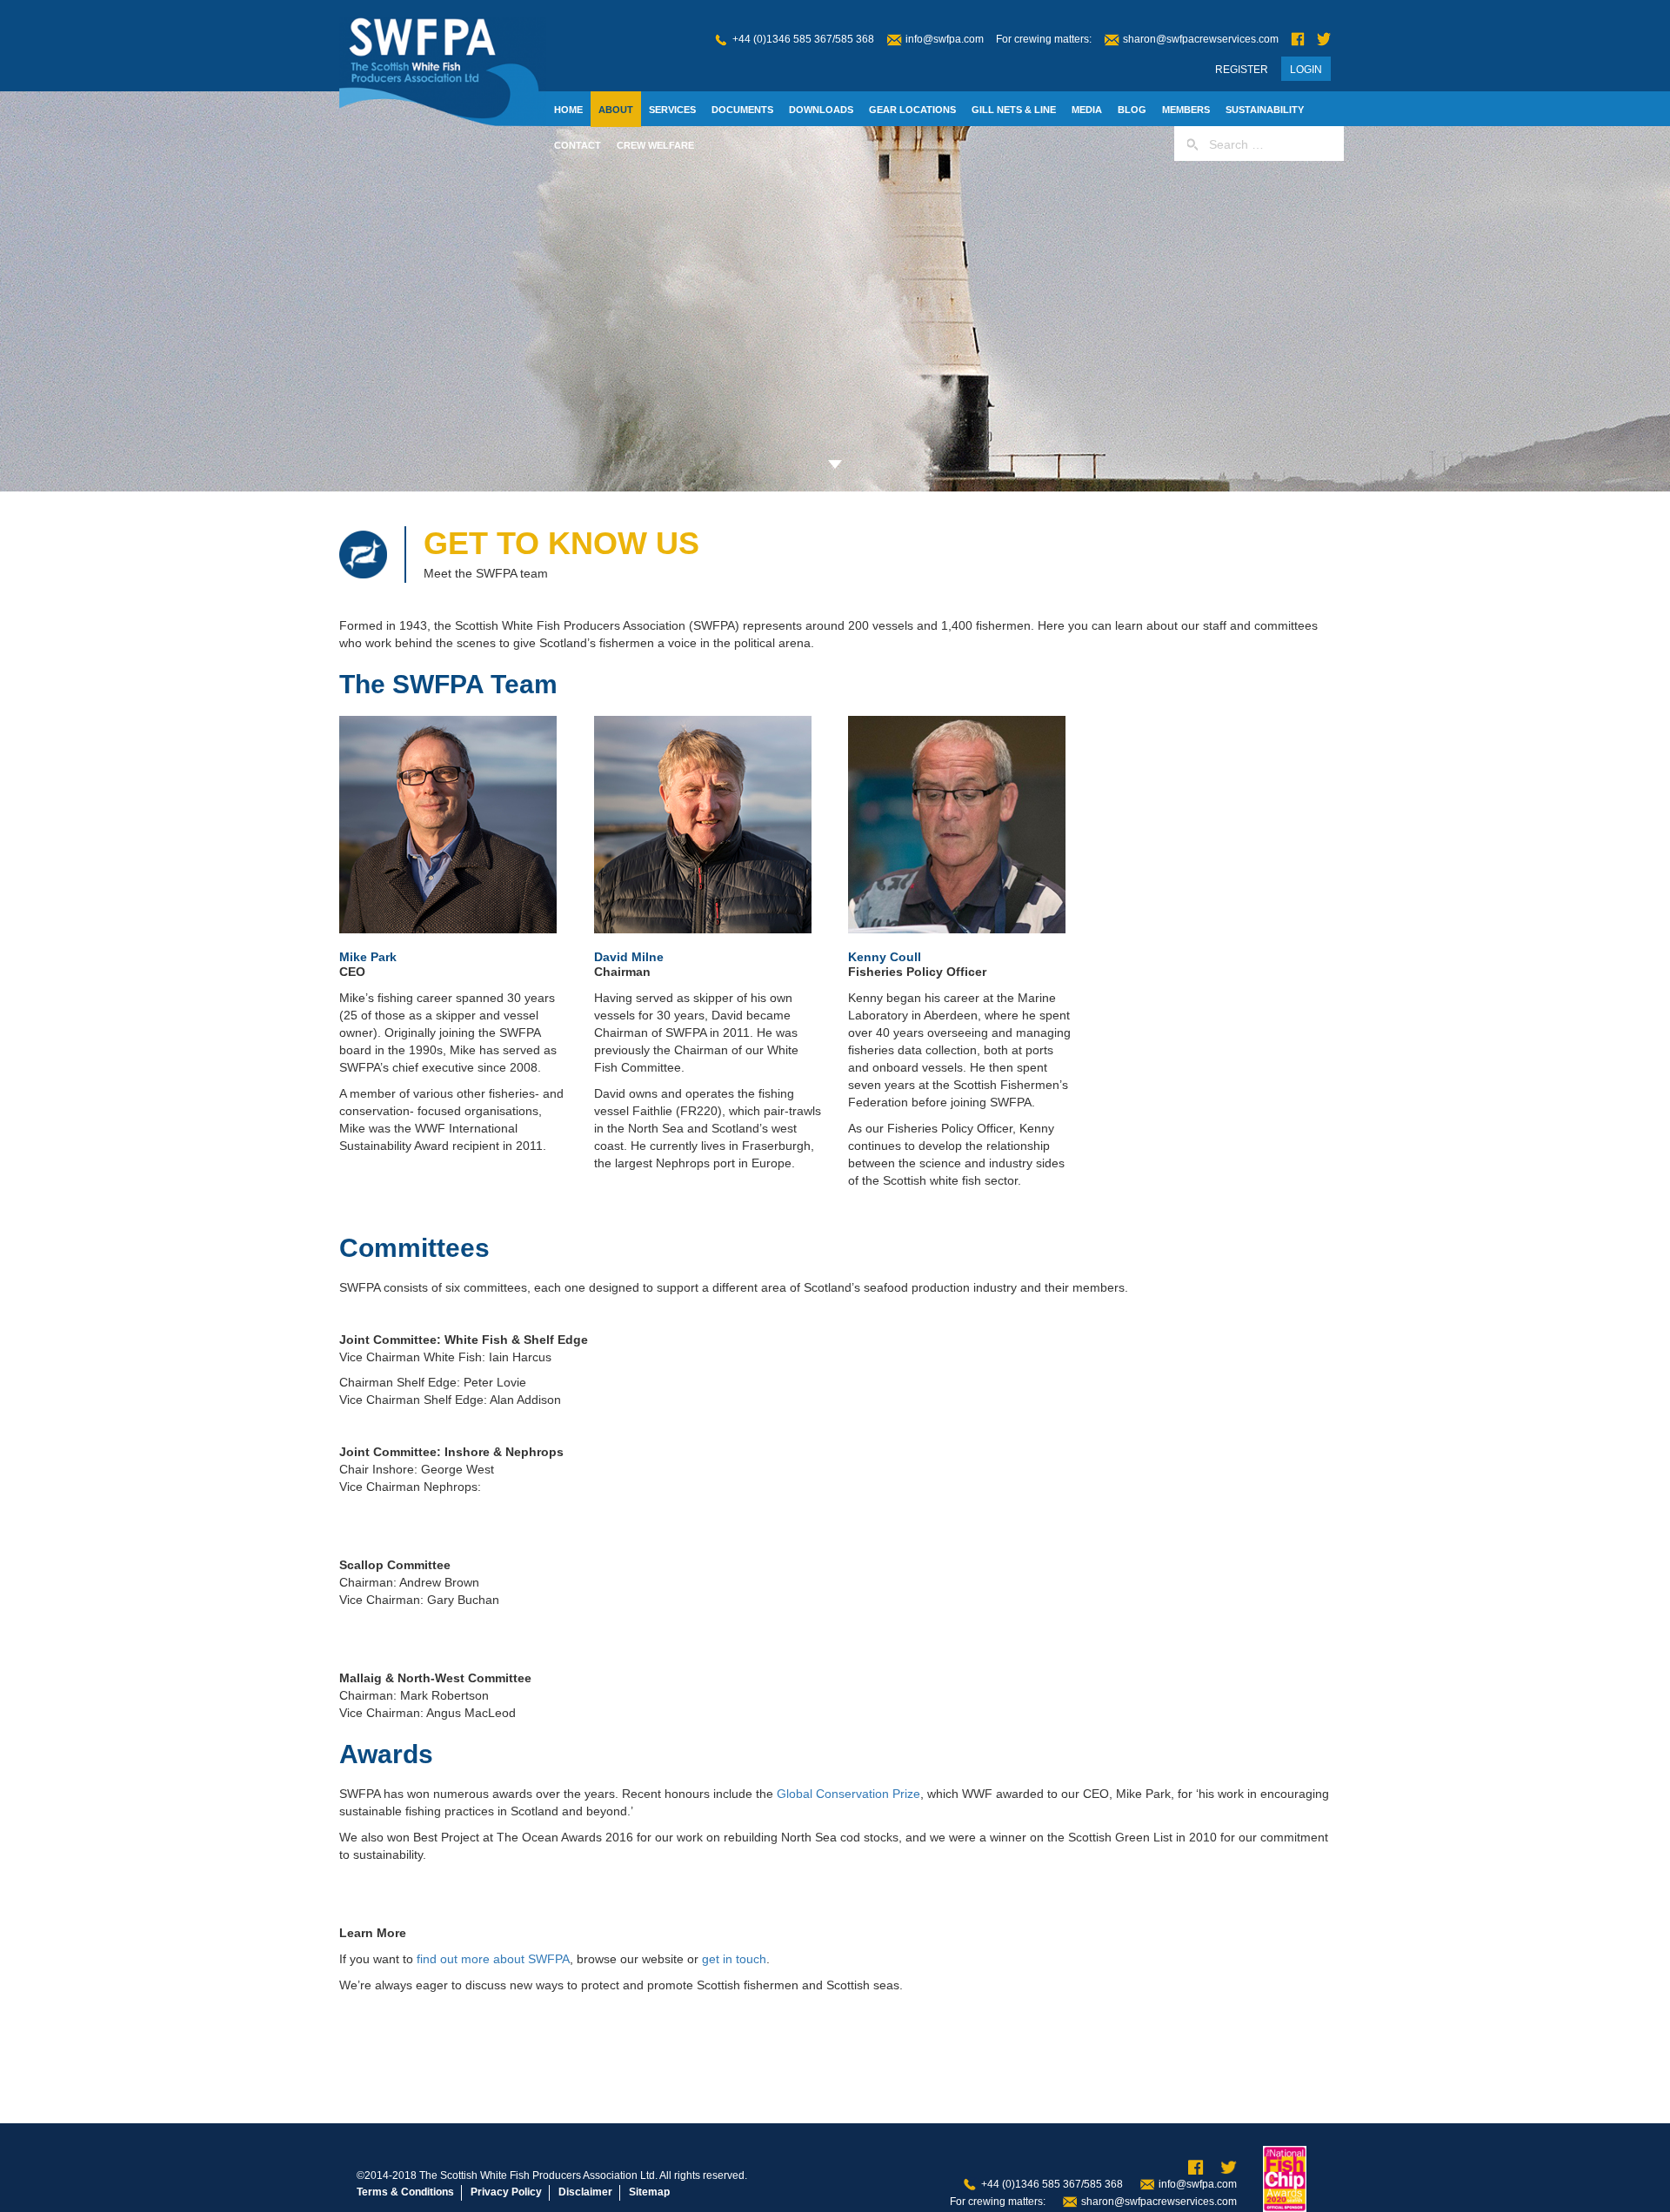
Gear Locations (912, 110)
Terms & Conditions (405, 2192)
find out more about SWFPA (493, 1959)
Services (672, 110)
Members (1186, 110)
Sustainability (1265, 110)
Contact (578, 145)
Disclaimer (585, 2192)
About (616, 110)
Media (1087, 110)
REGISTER (1242, 70)
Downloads (821, 110)
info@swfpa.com (945, 39)
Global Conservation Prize (848, 1794)
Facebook (1298, 40)
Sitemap (649, 2192)
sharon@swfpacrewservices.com (1201, 39)
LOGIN (1306, 70)
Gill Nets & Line (1014, 110)
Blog (1132, 110)
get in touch (734, 1959)
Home (568, 110)
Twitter (1324, 40)
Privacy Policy (506, 2192)
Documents (742, 110)
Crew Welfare (655, 145)
